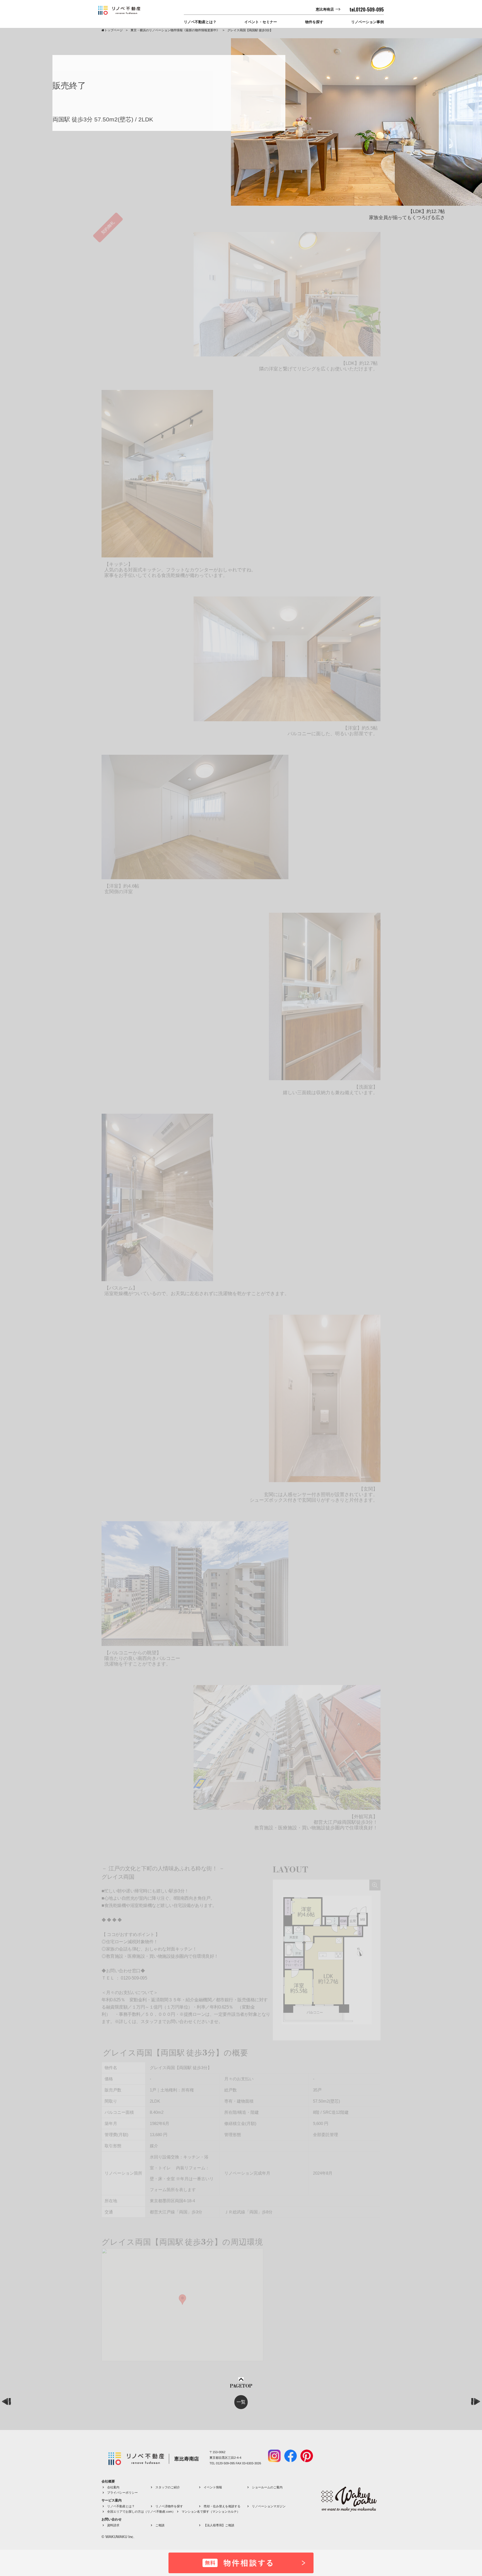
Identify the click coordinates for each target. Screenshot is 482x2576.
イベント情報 (213, 2487)
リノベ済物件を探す (169, 2506)
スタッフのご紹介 (168, 2487)
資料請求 (113, 2525)
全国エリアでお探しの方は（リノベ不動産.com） (141, 2512)
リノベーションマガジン (269, 2506)
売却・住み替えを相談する (222, 2506)
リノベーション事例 (367, 22)
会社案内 (113, 2487)
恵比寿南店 (325, 9)
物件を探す (314, 22)
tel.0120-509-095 (367, 9)
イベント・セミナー (261, 22)
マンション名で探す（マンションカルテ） (211, 2512)
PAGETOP (241, 2386)
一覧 (241, 2402)
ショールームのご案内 (267, 2487)
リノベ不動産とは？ (200, 22)
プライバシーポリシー (122, 2493)
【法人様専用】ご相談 (219, 2525)
